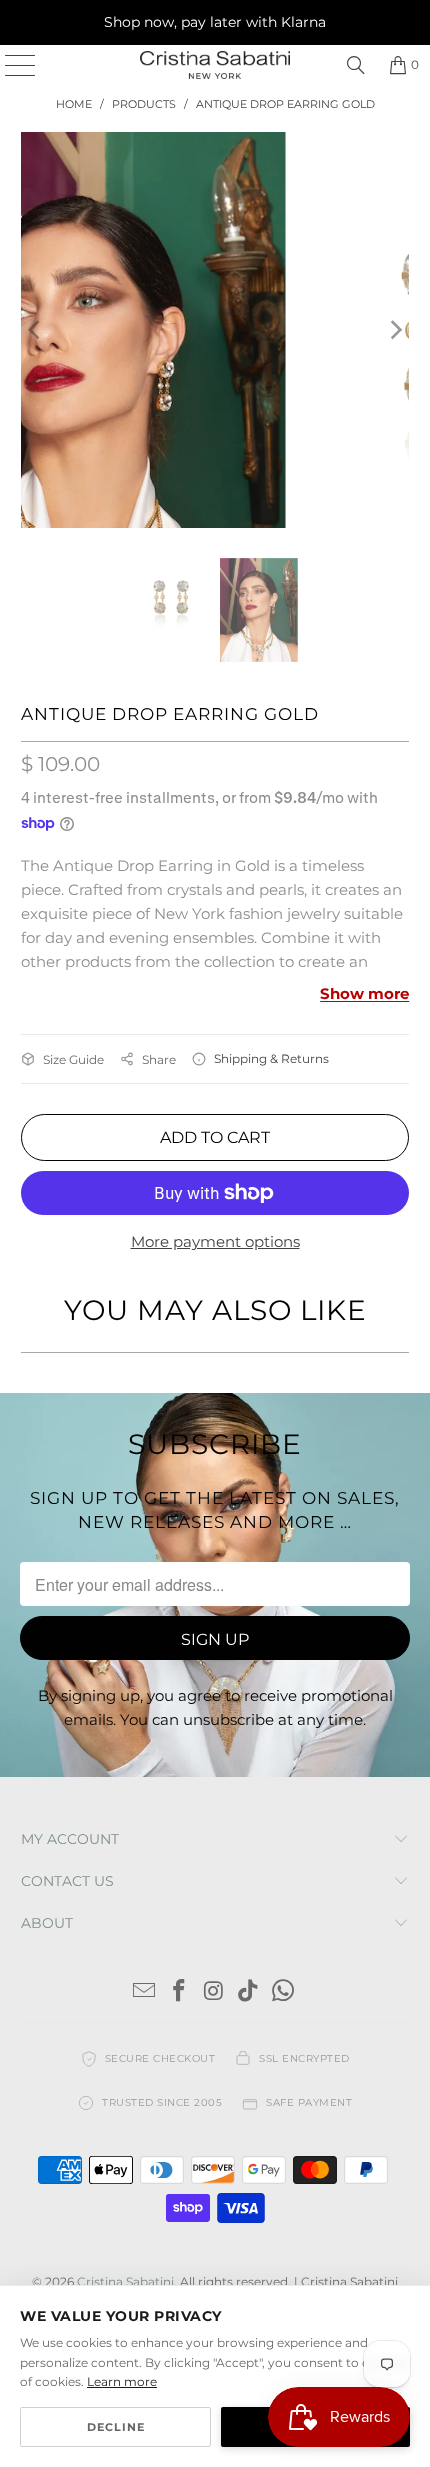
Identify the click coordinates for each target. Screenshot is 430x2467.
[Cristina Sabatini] (215, 65)
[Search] (356, 65)
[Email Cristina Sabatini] (145, 1992)
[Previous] (36, 330)
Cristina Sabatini (125, 2281)
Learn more (122, 2381)
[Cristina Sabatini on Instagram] (214, 1992)
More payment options (215, 1241)
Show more (364, 993)
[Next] (394, 330)
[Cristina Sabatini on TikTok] (249, 1992)
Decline (116, 2427)
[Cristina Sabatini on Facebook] (179, 1992)
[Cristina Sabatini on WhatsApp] (284, 1992)
